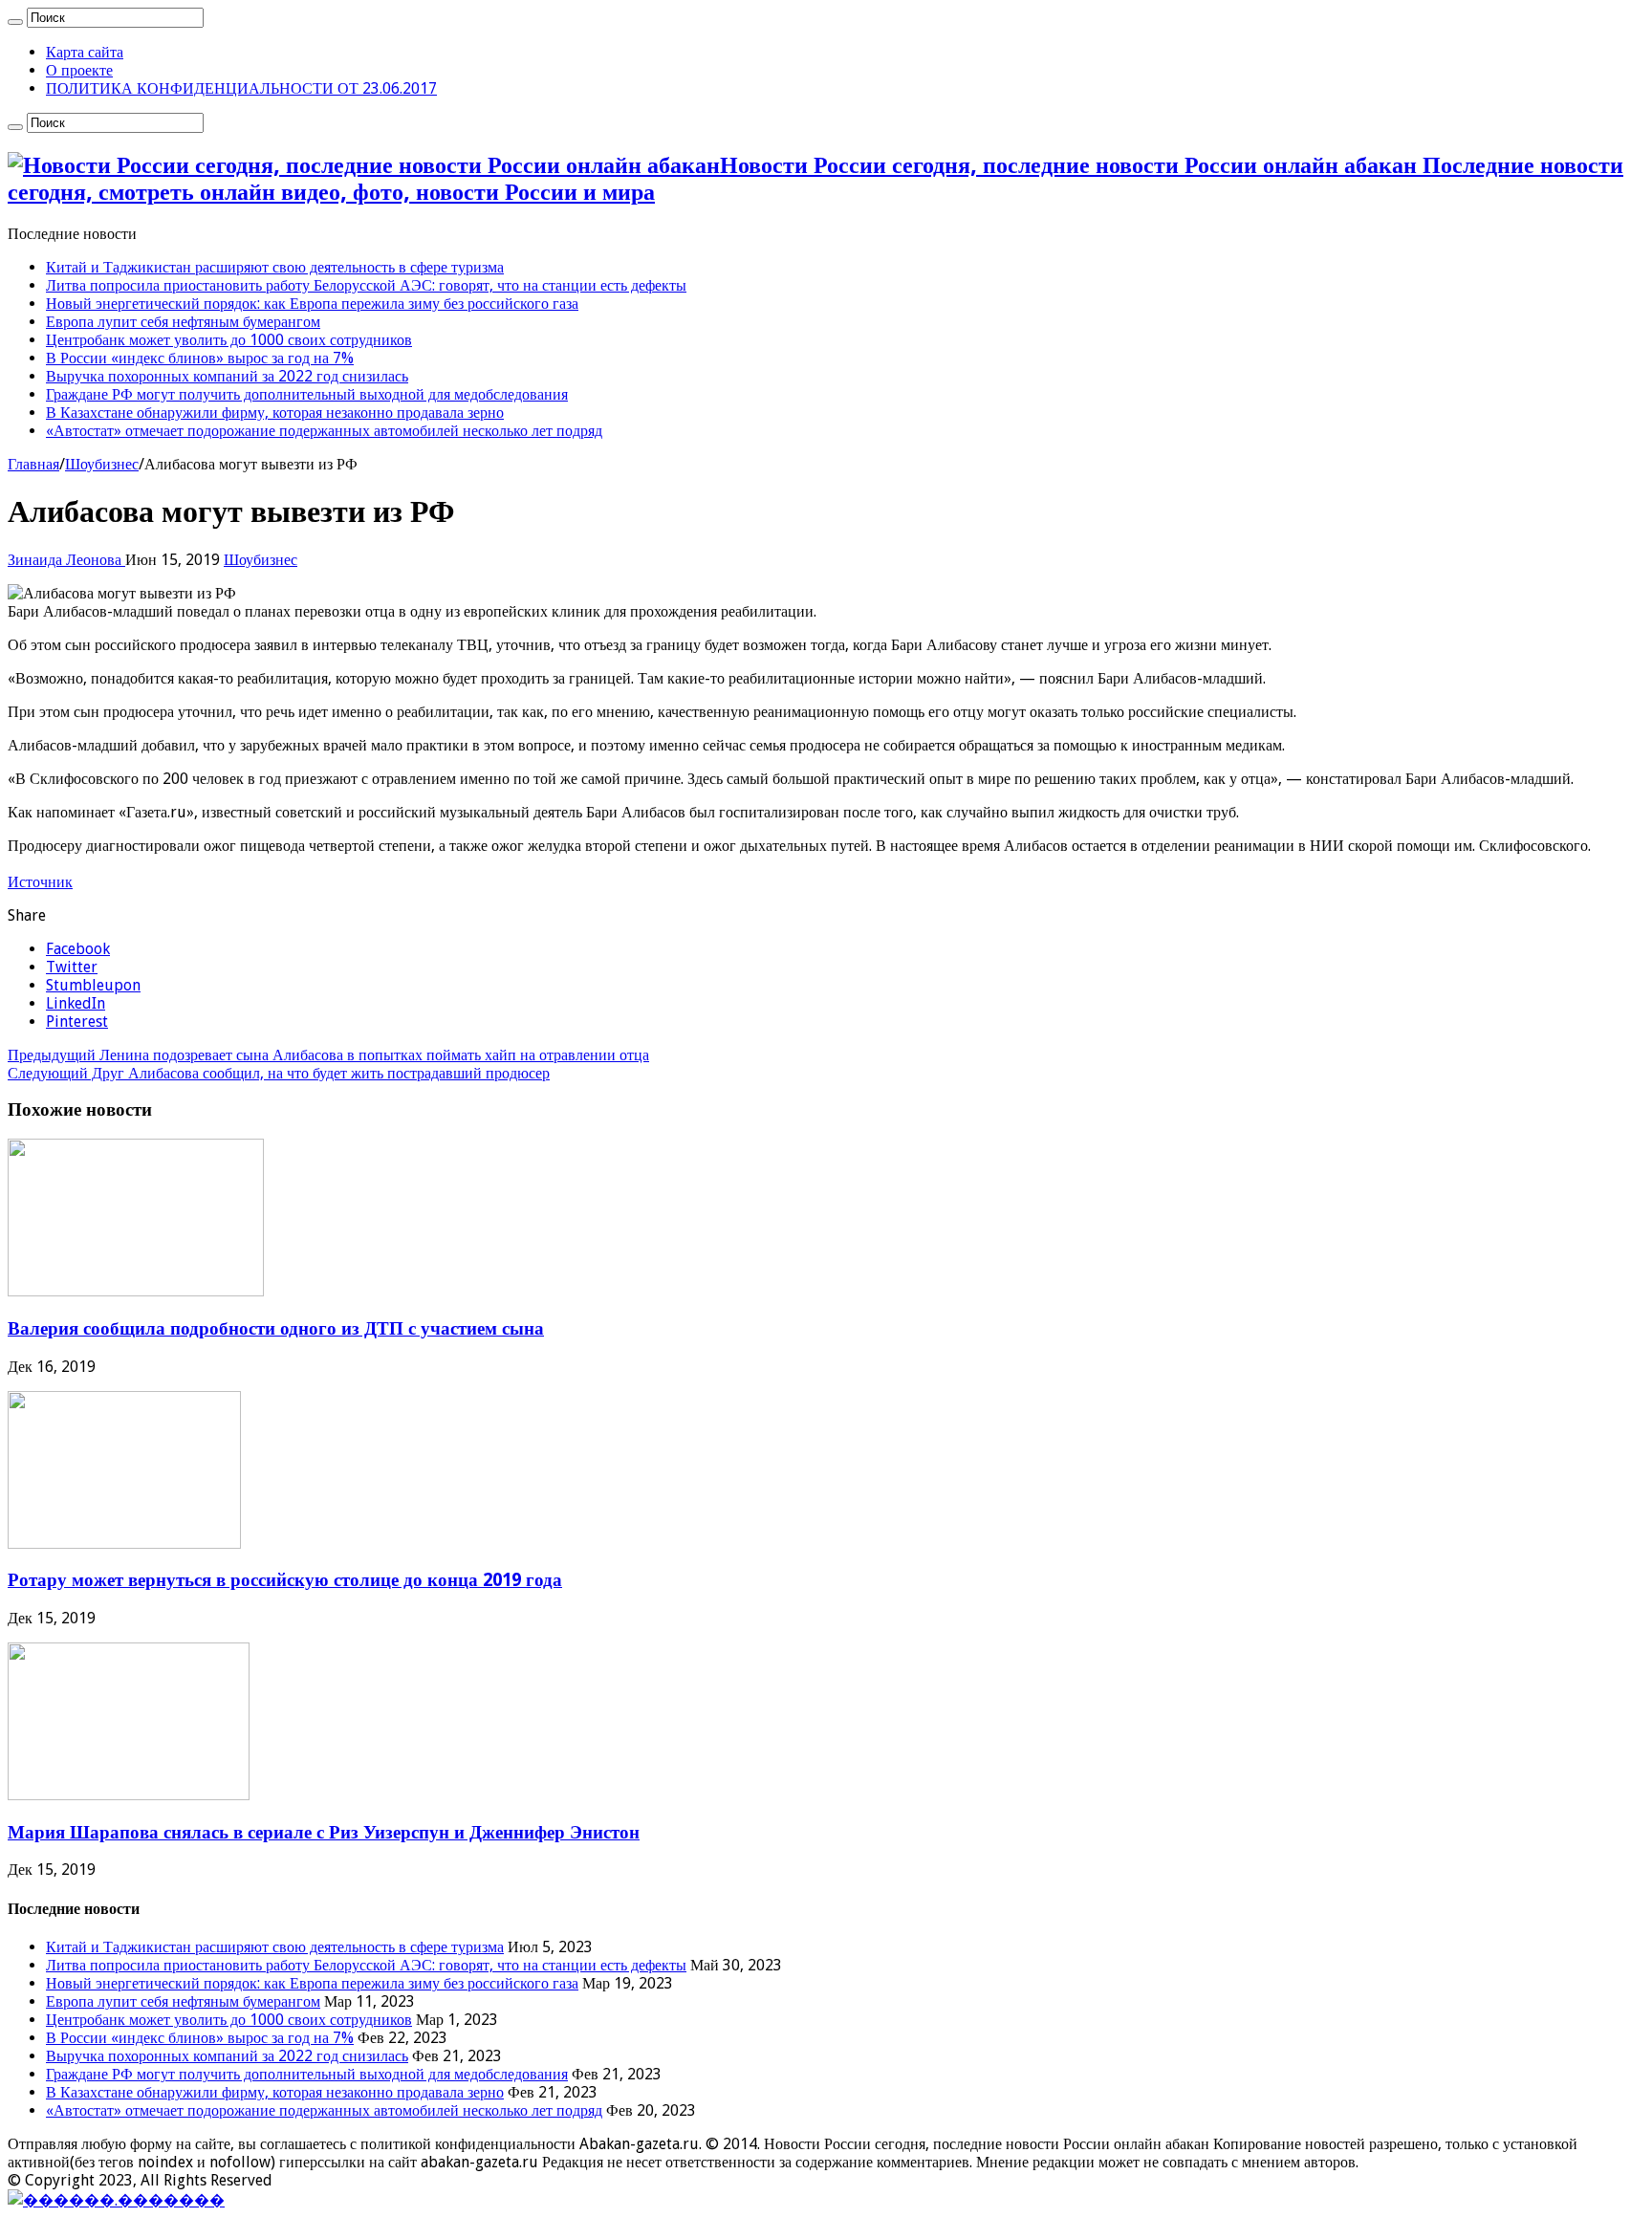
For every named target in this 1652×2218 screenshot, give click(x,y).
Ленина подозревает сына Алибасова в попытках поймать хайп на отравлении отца (328, 1055)
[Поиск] (15, 22)
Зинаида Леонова (66, 560)
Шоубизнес (102, 464)
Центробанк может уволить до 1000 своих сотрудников (229, 340)
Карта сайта (85, 52)
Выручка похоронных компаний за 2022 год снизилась (227, 376)
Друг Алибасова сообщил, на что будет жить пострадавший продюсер (279, 1073)
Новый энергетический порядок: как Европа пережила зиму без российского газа (312, 304)
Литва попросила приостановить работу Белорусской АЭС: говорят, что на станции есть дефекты (366, 285)
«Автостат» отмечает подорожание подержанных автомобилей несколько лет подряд (324, 431)
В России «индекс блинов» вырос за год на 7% (200, 358)
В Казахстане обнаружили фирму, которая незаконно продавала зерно (275, 413)
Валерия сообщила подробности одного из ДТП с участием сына (276, 1328)
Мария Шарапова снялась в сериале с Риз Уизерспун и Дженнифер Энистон (324, 1832)
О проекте (79, 70)
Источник (40, 882)
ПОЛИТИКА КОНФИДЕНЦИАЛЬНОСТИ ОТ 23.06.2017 (241, 88)
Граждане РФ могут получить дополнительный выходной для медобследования (307, 394)
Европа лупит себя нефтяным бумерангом (183, 322)
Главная (33, 464)
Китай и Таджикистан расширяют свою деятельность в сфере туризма (275, 267)
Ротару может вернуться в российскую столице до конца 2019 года (285, 1580)
